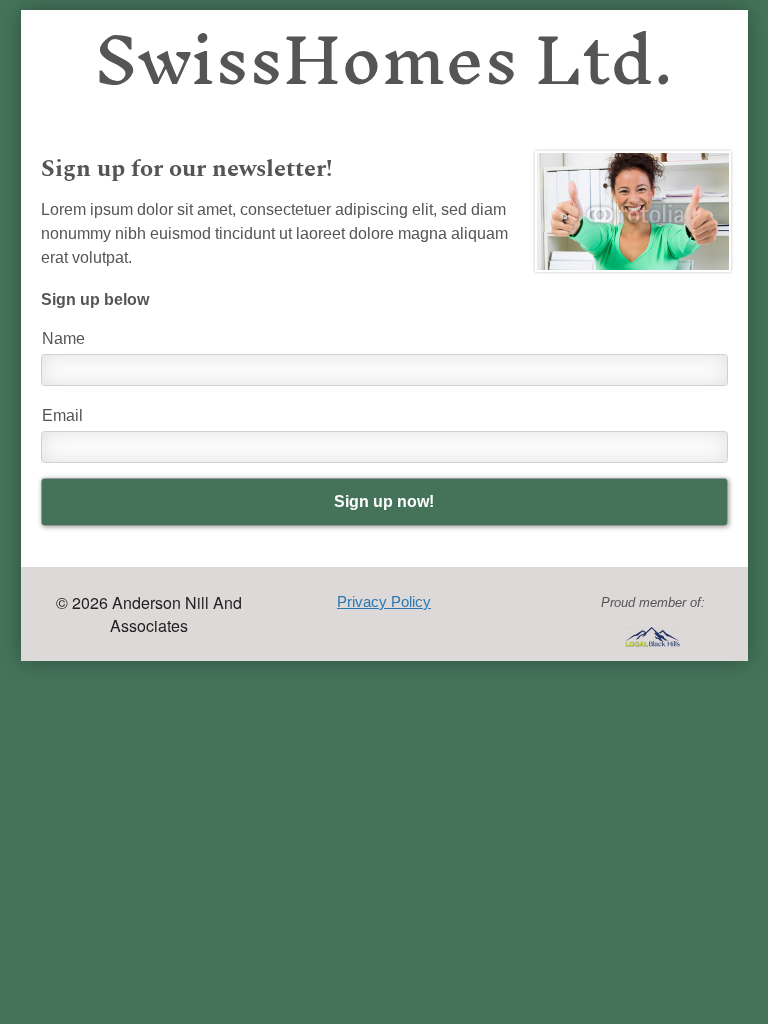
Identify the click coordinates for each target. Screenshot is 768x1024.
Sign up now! (384, 501)
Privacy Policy (384, 601)
